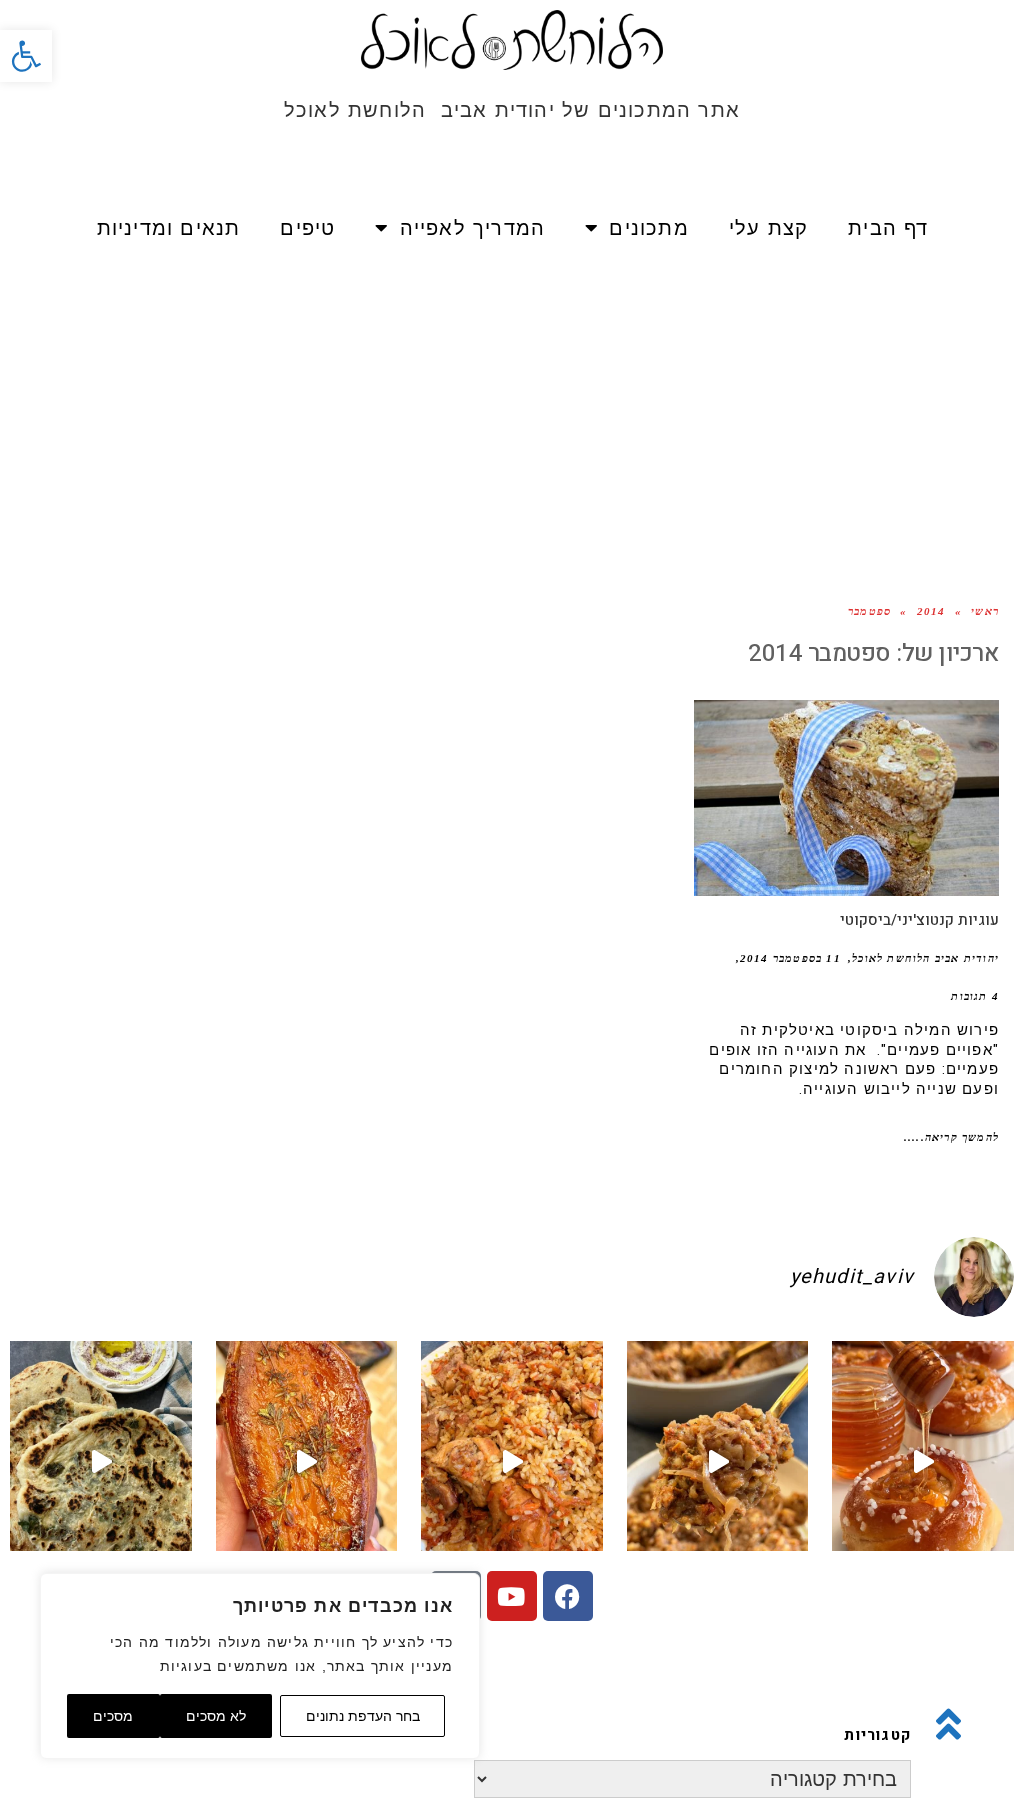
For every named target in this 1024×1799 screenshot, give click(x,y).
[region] (260, 1666)
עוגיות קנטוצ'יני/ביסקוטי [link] (919, 920)
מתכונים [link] (648, 228)
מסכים (113, 1716)
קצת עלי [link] (768, 228)
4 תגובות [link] (975, 996)
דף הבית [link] (888, 228)
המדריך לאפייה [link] (473, 228)
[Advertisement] (512, 410)
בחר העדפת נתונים (363, 1716)
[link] (26, 56)
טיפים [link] (307, 228)
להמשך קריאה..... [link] (951, 1137)
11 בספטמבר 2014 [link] (790, 958)
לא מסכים (216, 1716)
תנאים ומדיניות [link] (169, 228)
